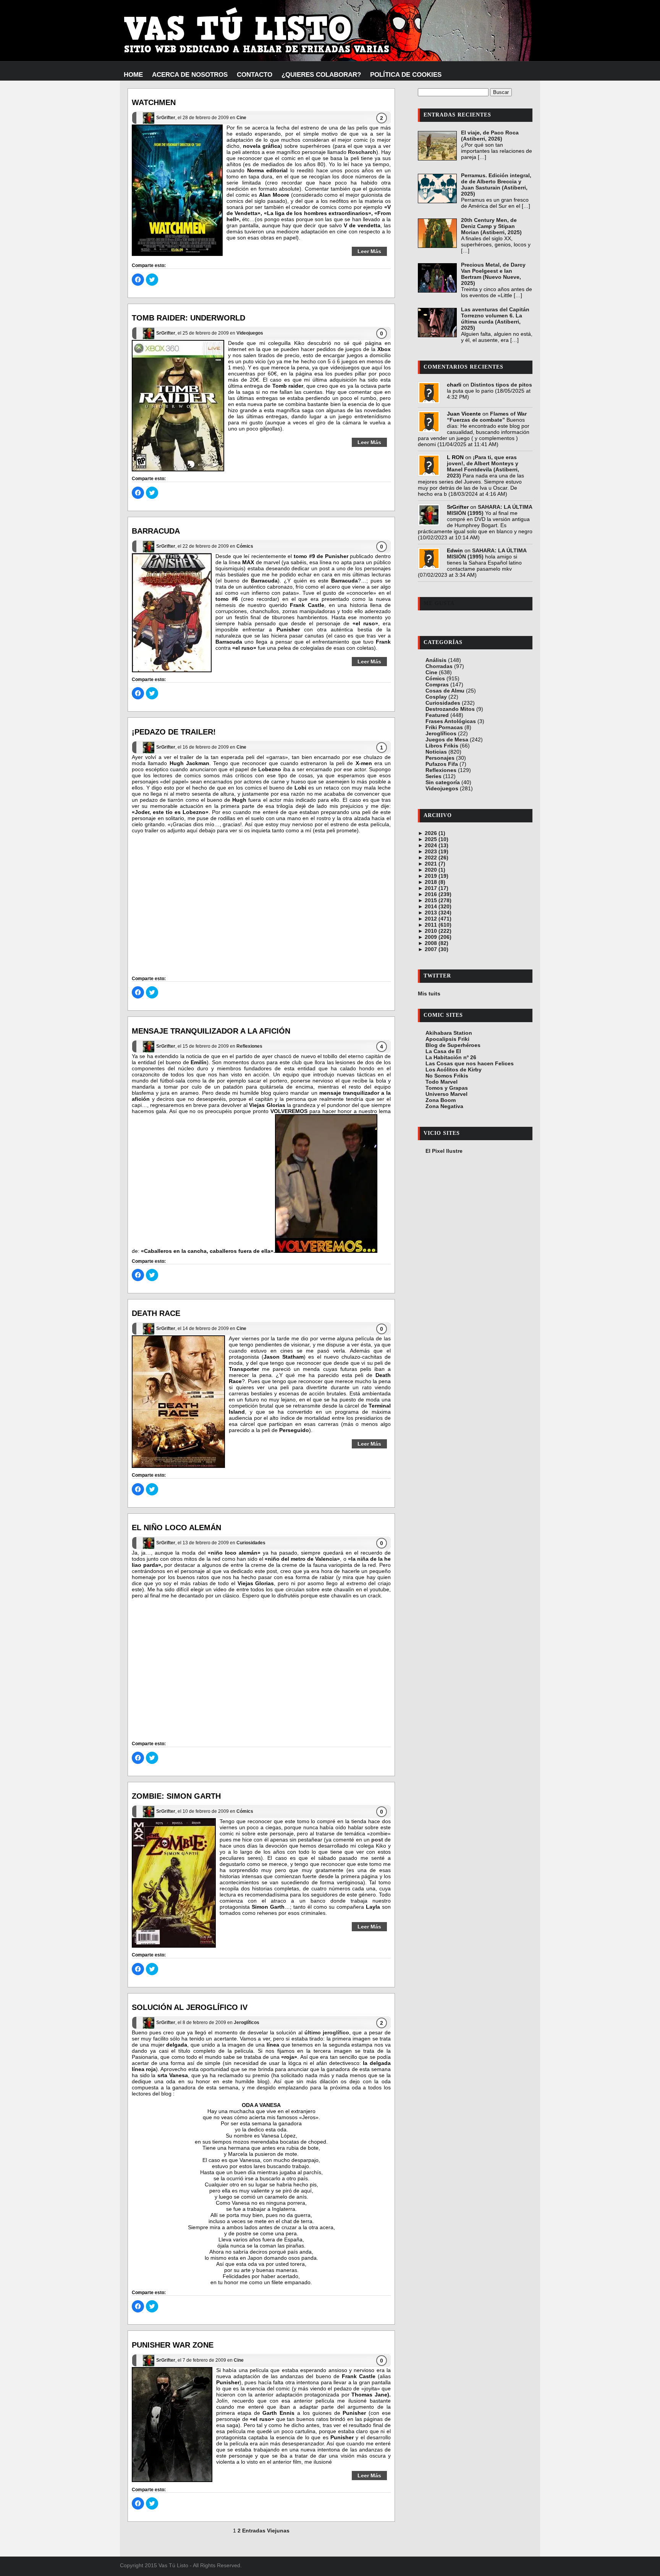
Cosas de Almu (445, 691)
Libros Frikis (442, 746)
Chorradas (439, 666)
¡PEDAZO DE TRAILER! (174, 732)
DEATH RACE (156, 1313)
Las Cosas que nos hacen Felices (470, 1063)
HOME (133, 75)
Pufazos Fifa (442, 764)
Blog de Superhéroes (453, 1045)
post (377, 1840)
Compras (437, 684)
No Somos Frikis (447, 1076)
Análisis (436, 660)
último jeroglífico (327, 2032)
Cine (241, 118)
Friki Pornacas (444, 727)
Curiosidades (251, 1543)
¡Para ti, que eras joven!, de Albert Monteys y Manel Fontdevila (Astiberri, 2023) (483, 466)
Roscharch (362, 152)
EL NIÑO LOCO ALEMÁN (176, 1527)
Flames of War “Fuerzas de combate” (487, 417)
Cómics (245, 546)
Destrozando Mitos (450, 709)
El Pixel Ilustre (444, 1151)
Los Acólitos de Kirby (454, 1070)
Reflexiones (249, 1046)
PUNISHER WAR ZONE (173, 2345)
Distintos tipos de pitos (501, 385)
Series (434, 776)
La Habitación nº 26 (451, 1057)
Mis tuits (429, 994)
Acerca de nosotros (190, 75)
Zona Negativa (444, 1106)
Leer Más (369, 251)
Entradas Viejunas (266, 2531)
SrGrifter (166, 118)
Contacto (255, 75)
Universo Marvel (446, 1094)
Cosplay (436, 697)
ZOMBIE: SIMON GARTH (176, 1796)
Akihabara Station (449, 1033)
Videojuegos (250, 333)
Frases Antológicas (451, 721)
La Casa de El (443, 1051)
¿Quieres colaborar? (321, 75)
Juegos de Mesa (447, 739)
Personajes (440, 758)
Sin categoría (443, 782)
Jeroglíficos (247, 2023)
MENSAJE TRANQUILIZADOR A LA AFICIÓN (211, 1031)
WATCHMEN (154, 102)
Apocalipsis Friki (447, 1039)
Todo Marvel (442, 1082)
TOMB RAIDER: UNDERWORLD (188, 318)
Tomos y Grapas (447, 1088)
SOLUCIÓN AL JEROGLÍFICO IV (190, 2007)
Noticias (436, 752)
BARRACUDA (156, 531)
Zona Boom (441, 1100)
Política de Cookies (406, 75)
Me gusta (439, 603)
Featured (437, 715)
